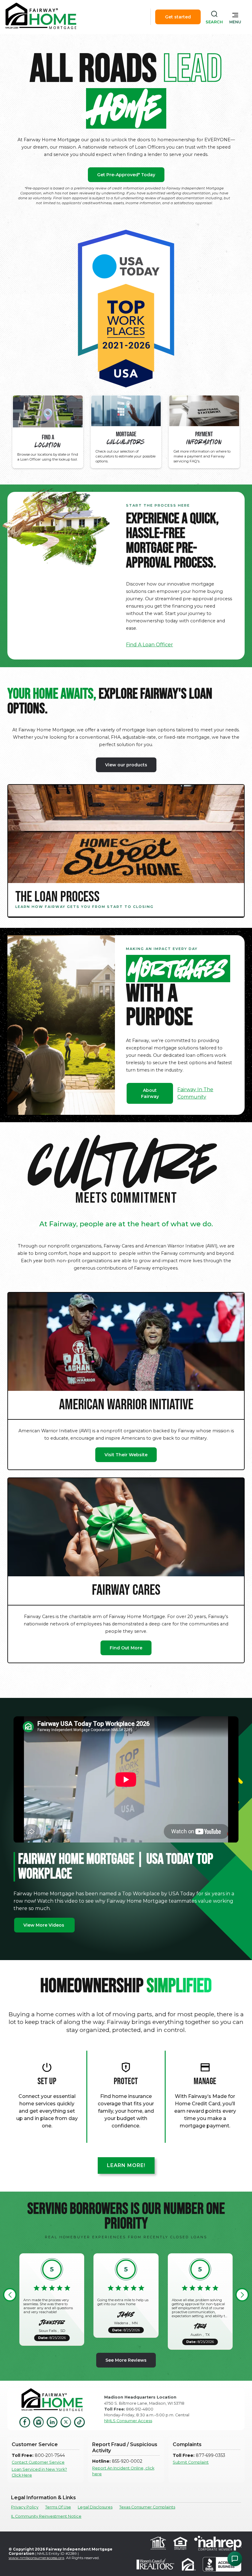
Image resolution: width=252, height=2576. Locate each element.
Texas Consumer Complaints (147, 2507)
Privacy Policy (25, 2507)
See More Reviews (126, 2360)
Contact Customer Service (38, 2462)
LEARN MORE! (126, 2165)
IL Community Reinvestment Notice (46, 2516)
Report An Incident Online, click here (123, 2471)
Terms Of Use (58, 2507)
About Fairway (150, 1093)
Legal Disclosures (95, 2507)
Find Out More (126, 1648)
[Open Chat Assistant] (235, 2559)
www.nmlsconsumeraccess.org (36, 2558)
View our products (126, 765)
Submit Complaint (191, 2462)
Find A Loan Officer (150, 645)
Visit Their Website (126, 1455)
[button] (235, 17)
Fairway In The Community (195, 1093)
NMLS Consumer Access (128, 2421)
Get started (178, 17)
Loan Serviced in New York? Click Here (39, 2472)
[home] (41, 17)
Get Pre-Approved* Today (126, 175)
